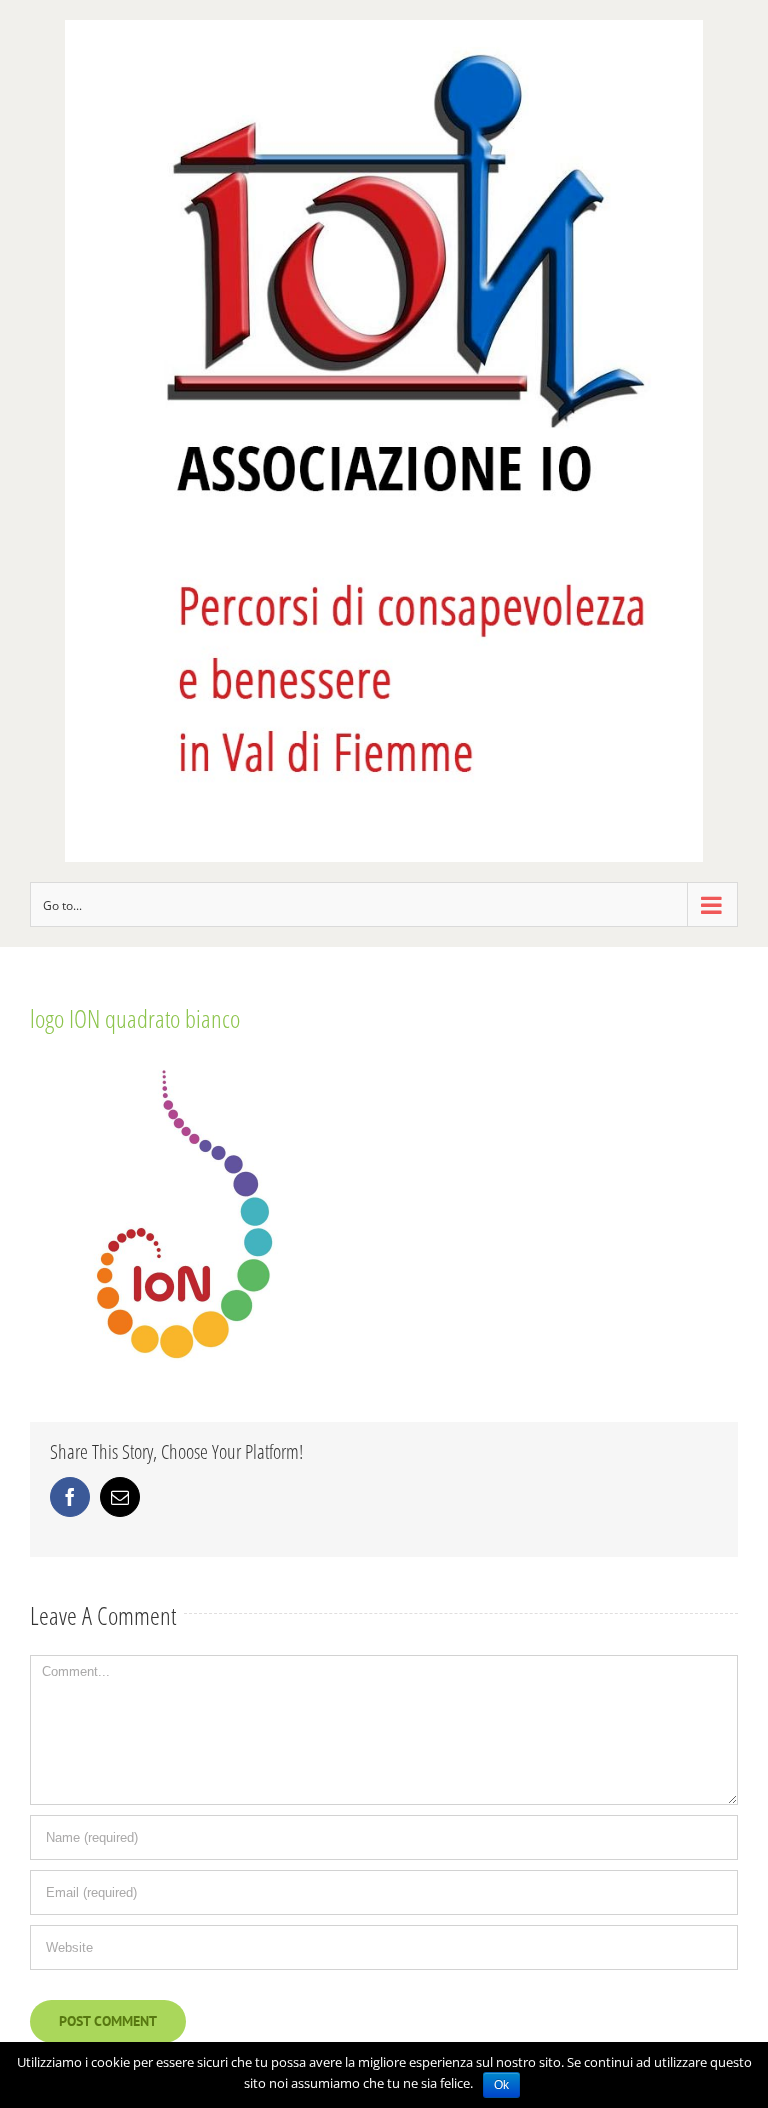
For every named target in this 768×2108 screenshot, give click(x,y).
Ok (501, 2085)
